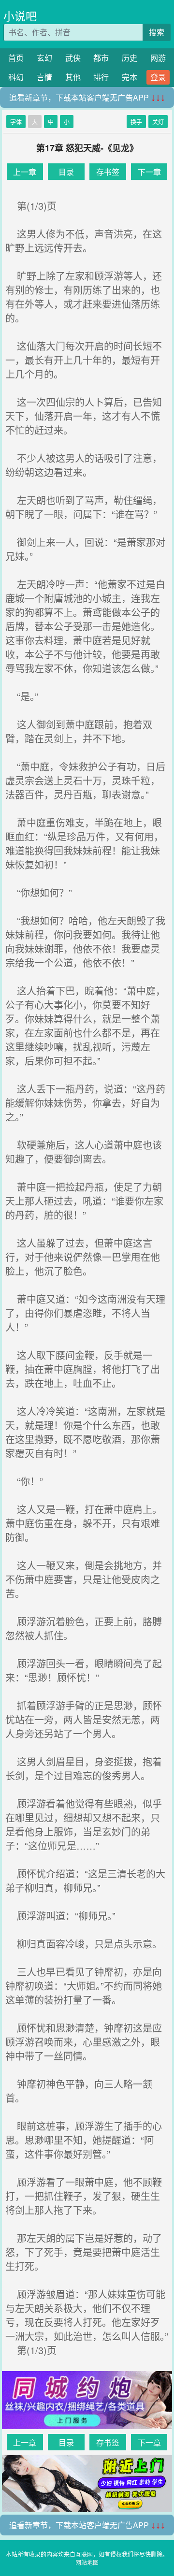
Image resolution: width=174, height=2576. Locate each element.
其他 (73, 77)
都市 (101, 58)
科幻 (16, 77)
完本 (130, 77)
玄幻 (44, 58)
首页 (16, 58)
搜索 (157, 32)
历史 (130, 58)
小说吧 (20, 16)
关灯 (158, 122)
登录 (158, 77)
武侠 (73, 58)
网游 (158, 58)
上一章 (25, 172)
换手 (136, 122)
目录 (66, 172)
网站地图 (87, 2562)
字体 (16, 122)
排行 (101, 77)
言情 (44, 77)
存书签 (108, 172)
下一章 (149, 172)
